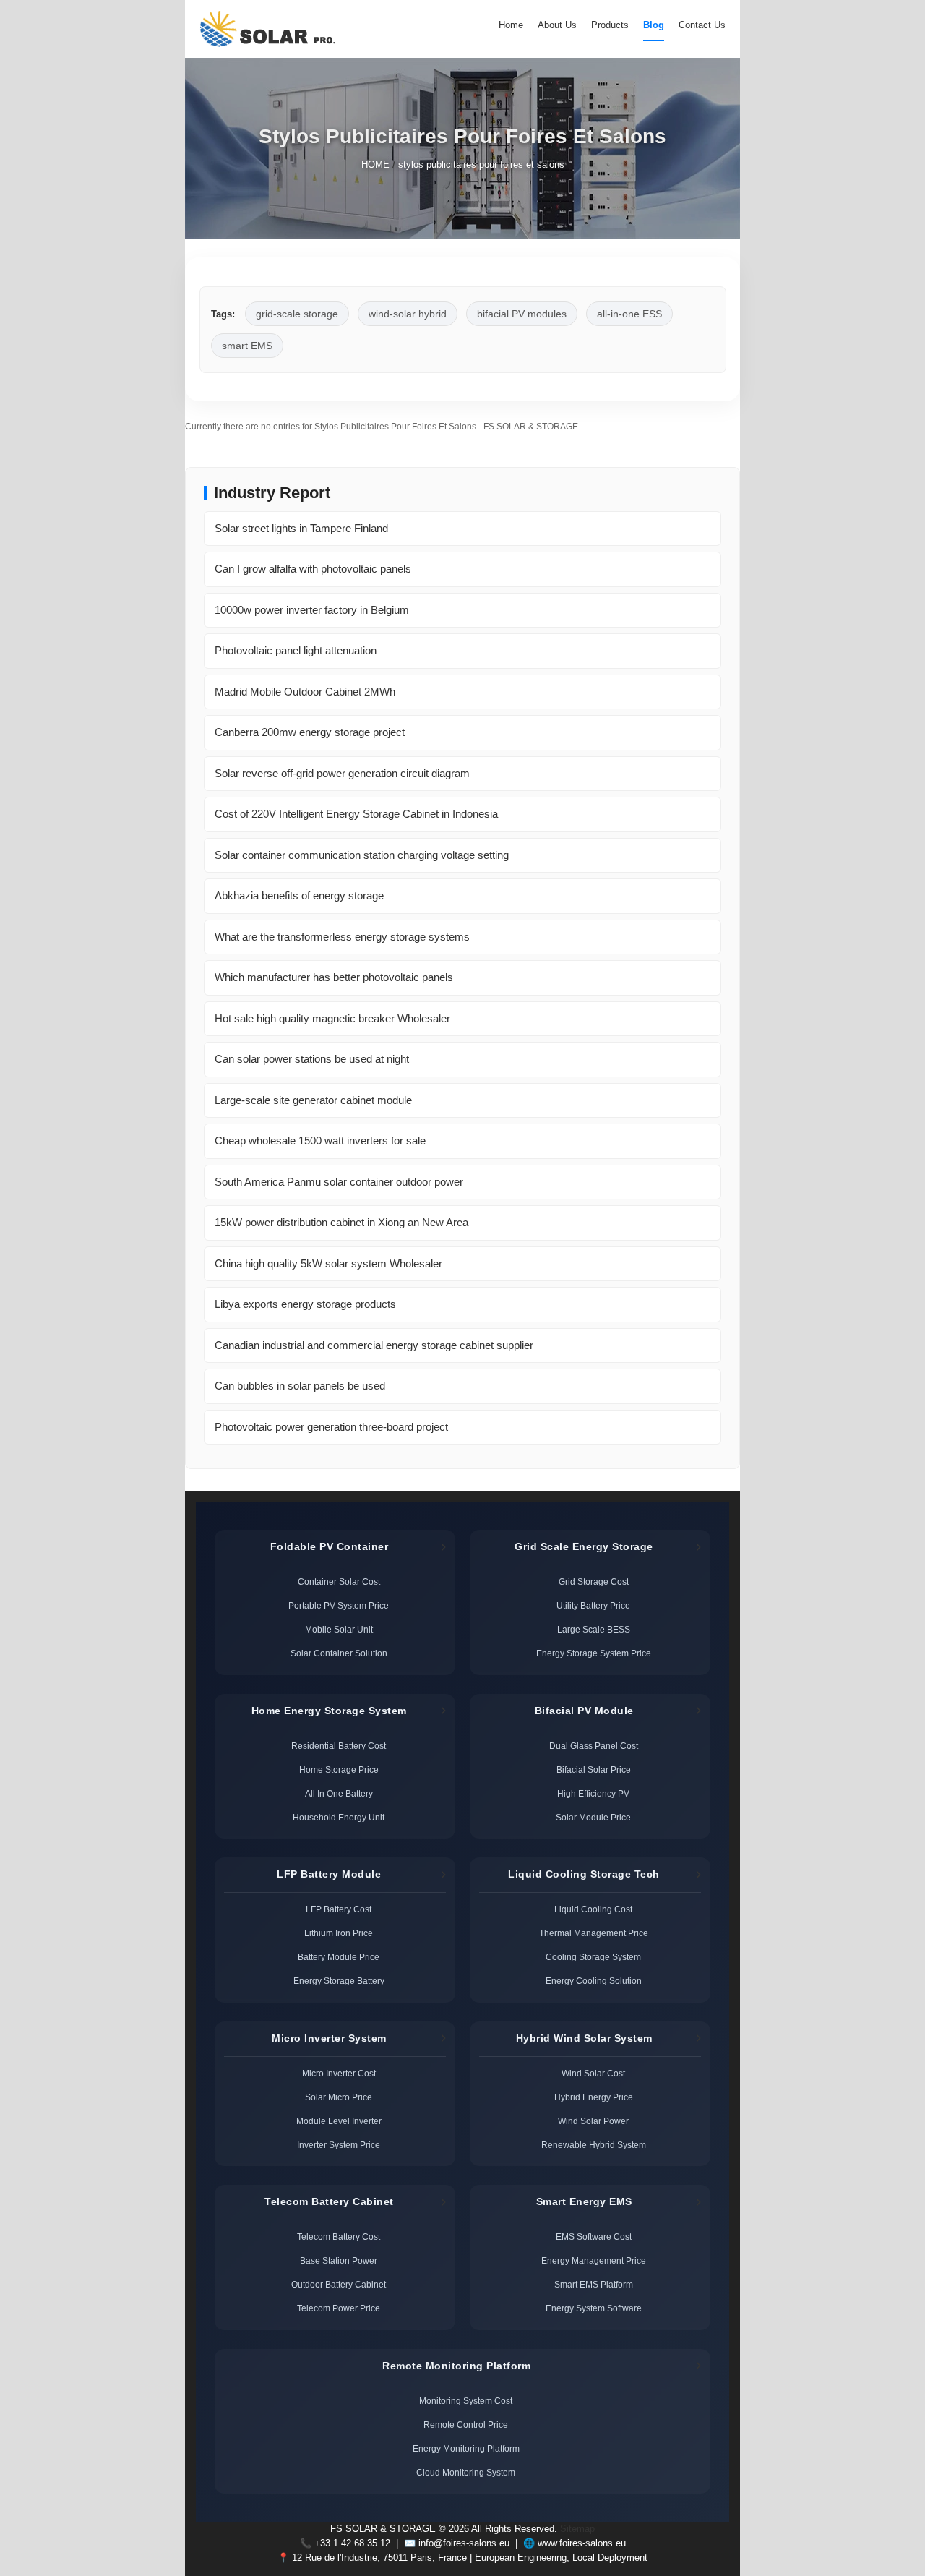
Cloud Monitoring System (466, 2472)
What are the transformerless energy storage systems (342, 937)
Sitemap (577, 2529)
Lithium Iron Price (339, 1933)
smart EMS (247, 346)
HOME (375, 165)
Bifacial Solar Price (594, 1770)
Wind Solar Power (593, 2121)
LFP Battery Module (329, 1874)
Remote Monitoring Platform (456, 2366)
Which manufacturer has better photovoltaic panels (334, 977)
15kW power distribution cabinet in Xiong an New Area (341, 1222)
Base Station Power (339, 2260)
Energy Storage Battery (339, 1981)
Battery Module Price (339, 1957)
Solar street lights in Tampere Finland (301, 528)
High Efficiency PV (593, 1793)
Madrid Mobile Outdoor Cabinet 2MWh (305, 692)
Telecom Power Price (339, 2308)
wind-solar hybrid (408, 314)
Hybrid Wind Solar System (584, 2038)
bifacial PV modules (522, 314)
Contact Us (702, 25)
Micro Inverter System (329, 2038)
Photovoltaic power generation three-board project (331, 1427)
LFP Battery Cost (339, 1909)
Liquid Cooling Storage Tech (584, 1874)
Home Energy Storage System (329, 1711)
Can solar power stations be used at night (312, 1059)
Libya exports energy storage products (305, 1304)
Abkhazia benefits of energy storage (299, 895)
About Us (557, 25)
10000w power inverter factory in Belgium (312, 610)
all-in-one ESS (629, 314)
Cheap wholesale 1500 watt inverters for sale (320, 1141)
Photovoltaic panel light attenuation (296, 650)
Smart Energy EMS (584, 2201)
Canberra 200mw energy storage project (310, 732)
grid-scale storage (297, 314)
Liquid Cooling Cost (593, 1909)
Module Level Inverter (339, 2121)
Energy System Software (594, 2308)
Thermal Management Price (594, 1933)
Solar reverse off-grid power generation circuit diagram (342, 773)
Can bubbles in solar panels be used (300, 1386)
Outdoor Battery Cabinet (339, 2284)
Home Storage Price (339, 1770)
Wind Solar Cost (593, 2073)
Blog (654, 25)
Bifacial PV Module (584, 1711)
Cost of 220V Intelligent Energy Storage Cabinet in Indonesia (356, 814)
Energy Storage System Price (594, 1653)
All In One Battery (339, 1793)
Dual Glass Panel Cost (594, 1746)
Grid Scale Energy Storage (584, 1546)
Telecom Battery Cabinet (329, 2201)
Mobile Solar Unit (339, 1629)
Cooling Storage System (593, 1957)
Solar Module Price (593, 1817)
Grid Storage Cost (594, 1582)
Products (610, 25)
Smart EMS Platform (594, 2284)
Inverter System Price (339, 2145)
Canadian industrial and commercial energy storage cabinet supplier (374, 1345)
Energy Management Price (594, 2260)
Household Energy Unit (339, 1817)
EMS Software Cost (594, 2237)
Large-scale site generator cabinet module (313, 1100)
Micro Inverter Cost (339, 2073)
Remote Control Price (466, 2425)
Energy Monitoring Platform (466, 2448)
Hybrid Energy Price (594, 2097)
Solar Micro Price (339, 2097)
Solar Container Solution (339, 1653)
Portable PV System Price (339, 1605)
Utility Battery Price (593, 1605)
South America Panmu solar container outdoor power (339, 1182)
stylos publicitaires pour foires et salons (481, 165)
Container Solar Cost (339, 1582)
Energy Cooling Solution (594, 1981)
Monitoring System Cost (466, 2401)
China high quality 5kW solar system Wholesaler (328, 1263)
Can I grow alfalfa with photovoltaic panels (313, 569)
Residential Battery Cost (339, 1746)
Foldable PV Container (330, 1546)
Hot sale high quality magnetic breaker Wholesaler (332, 1018)
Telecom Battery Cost (339, 2237)
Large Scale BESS (594, 1629)
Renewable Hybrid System (594, 2145)
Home (511, 25)
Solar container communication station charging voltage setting (362, 855)
